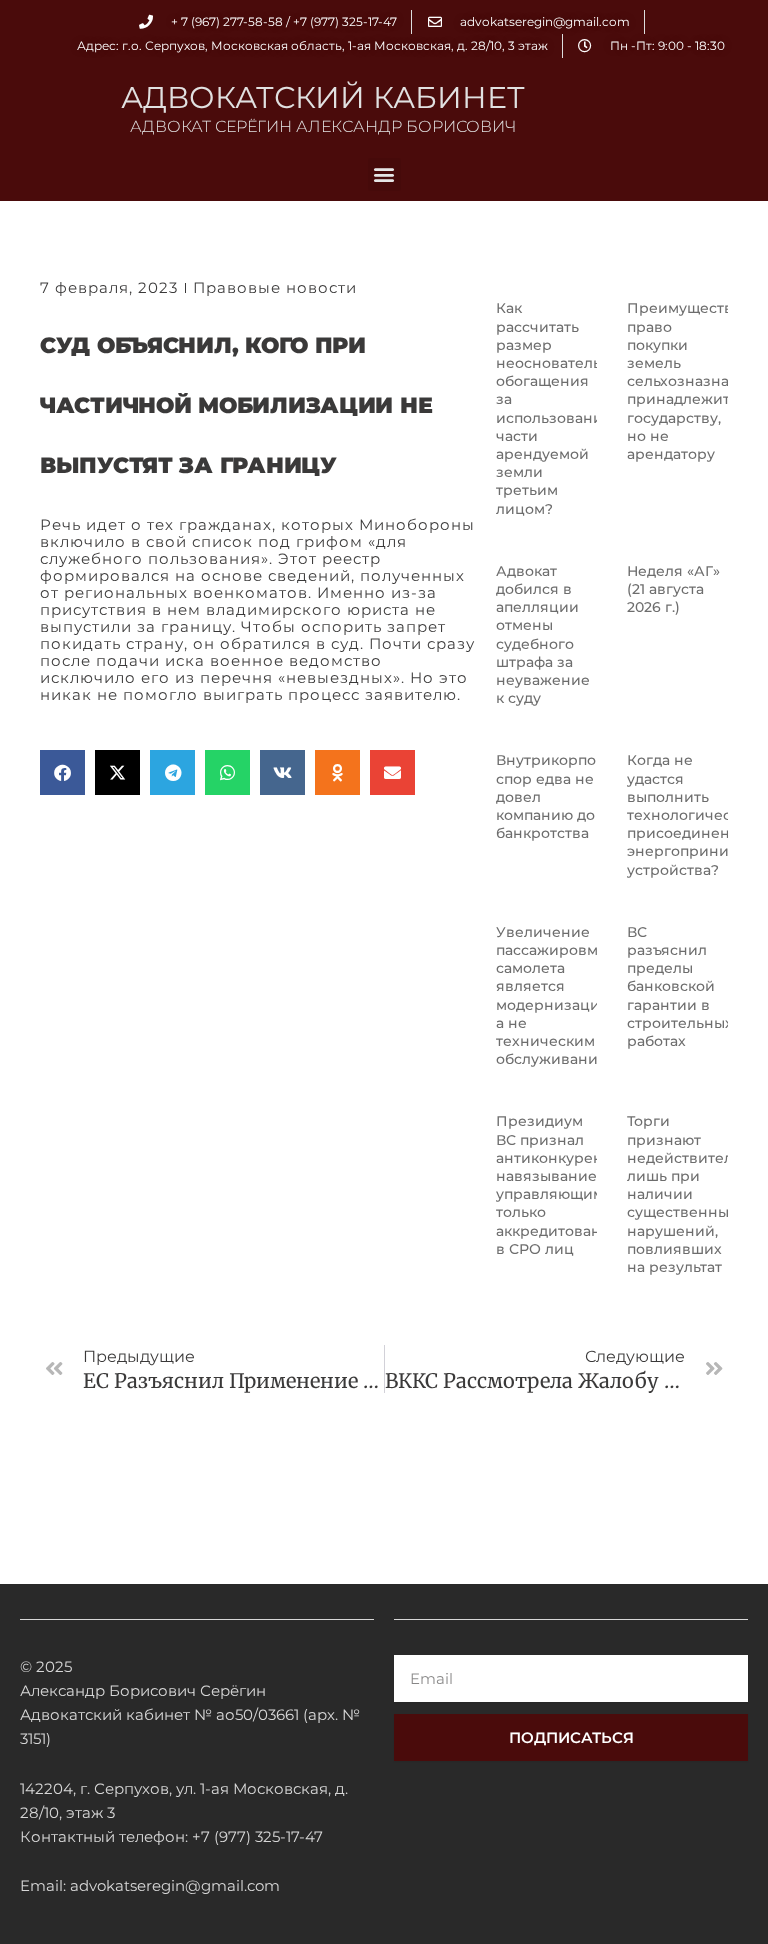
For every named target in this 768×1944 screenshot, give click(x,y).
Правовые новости (275, 287)
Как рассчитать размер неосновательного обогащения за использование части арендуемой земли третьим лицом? (566, 408)
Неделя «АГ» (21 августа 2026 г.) (673, 589)
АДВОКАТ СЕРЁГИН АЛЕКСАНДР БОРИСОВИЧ (323, 126)
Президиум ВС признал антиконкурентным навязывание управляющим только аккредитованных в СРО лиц (569, 1184)
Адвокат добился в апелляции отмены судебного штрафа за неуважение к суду (543, 634)
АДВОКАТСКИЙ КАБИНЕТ (323, 97)
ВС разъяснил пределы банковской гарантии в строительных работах (680, 986)
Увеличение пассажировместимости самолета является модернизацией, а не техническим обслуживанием (586, 995)
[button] (384, 174)
